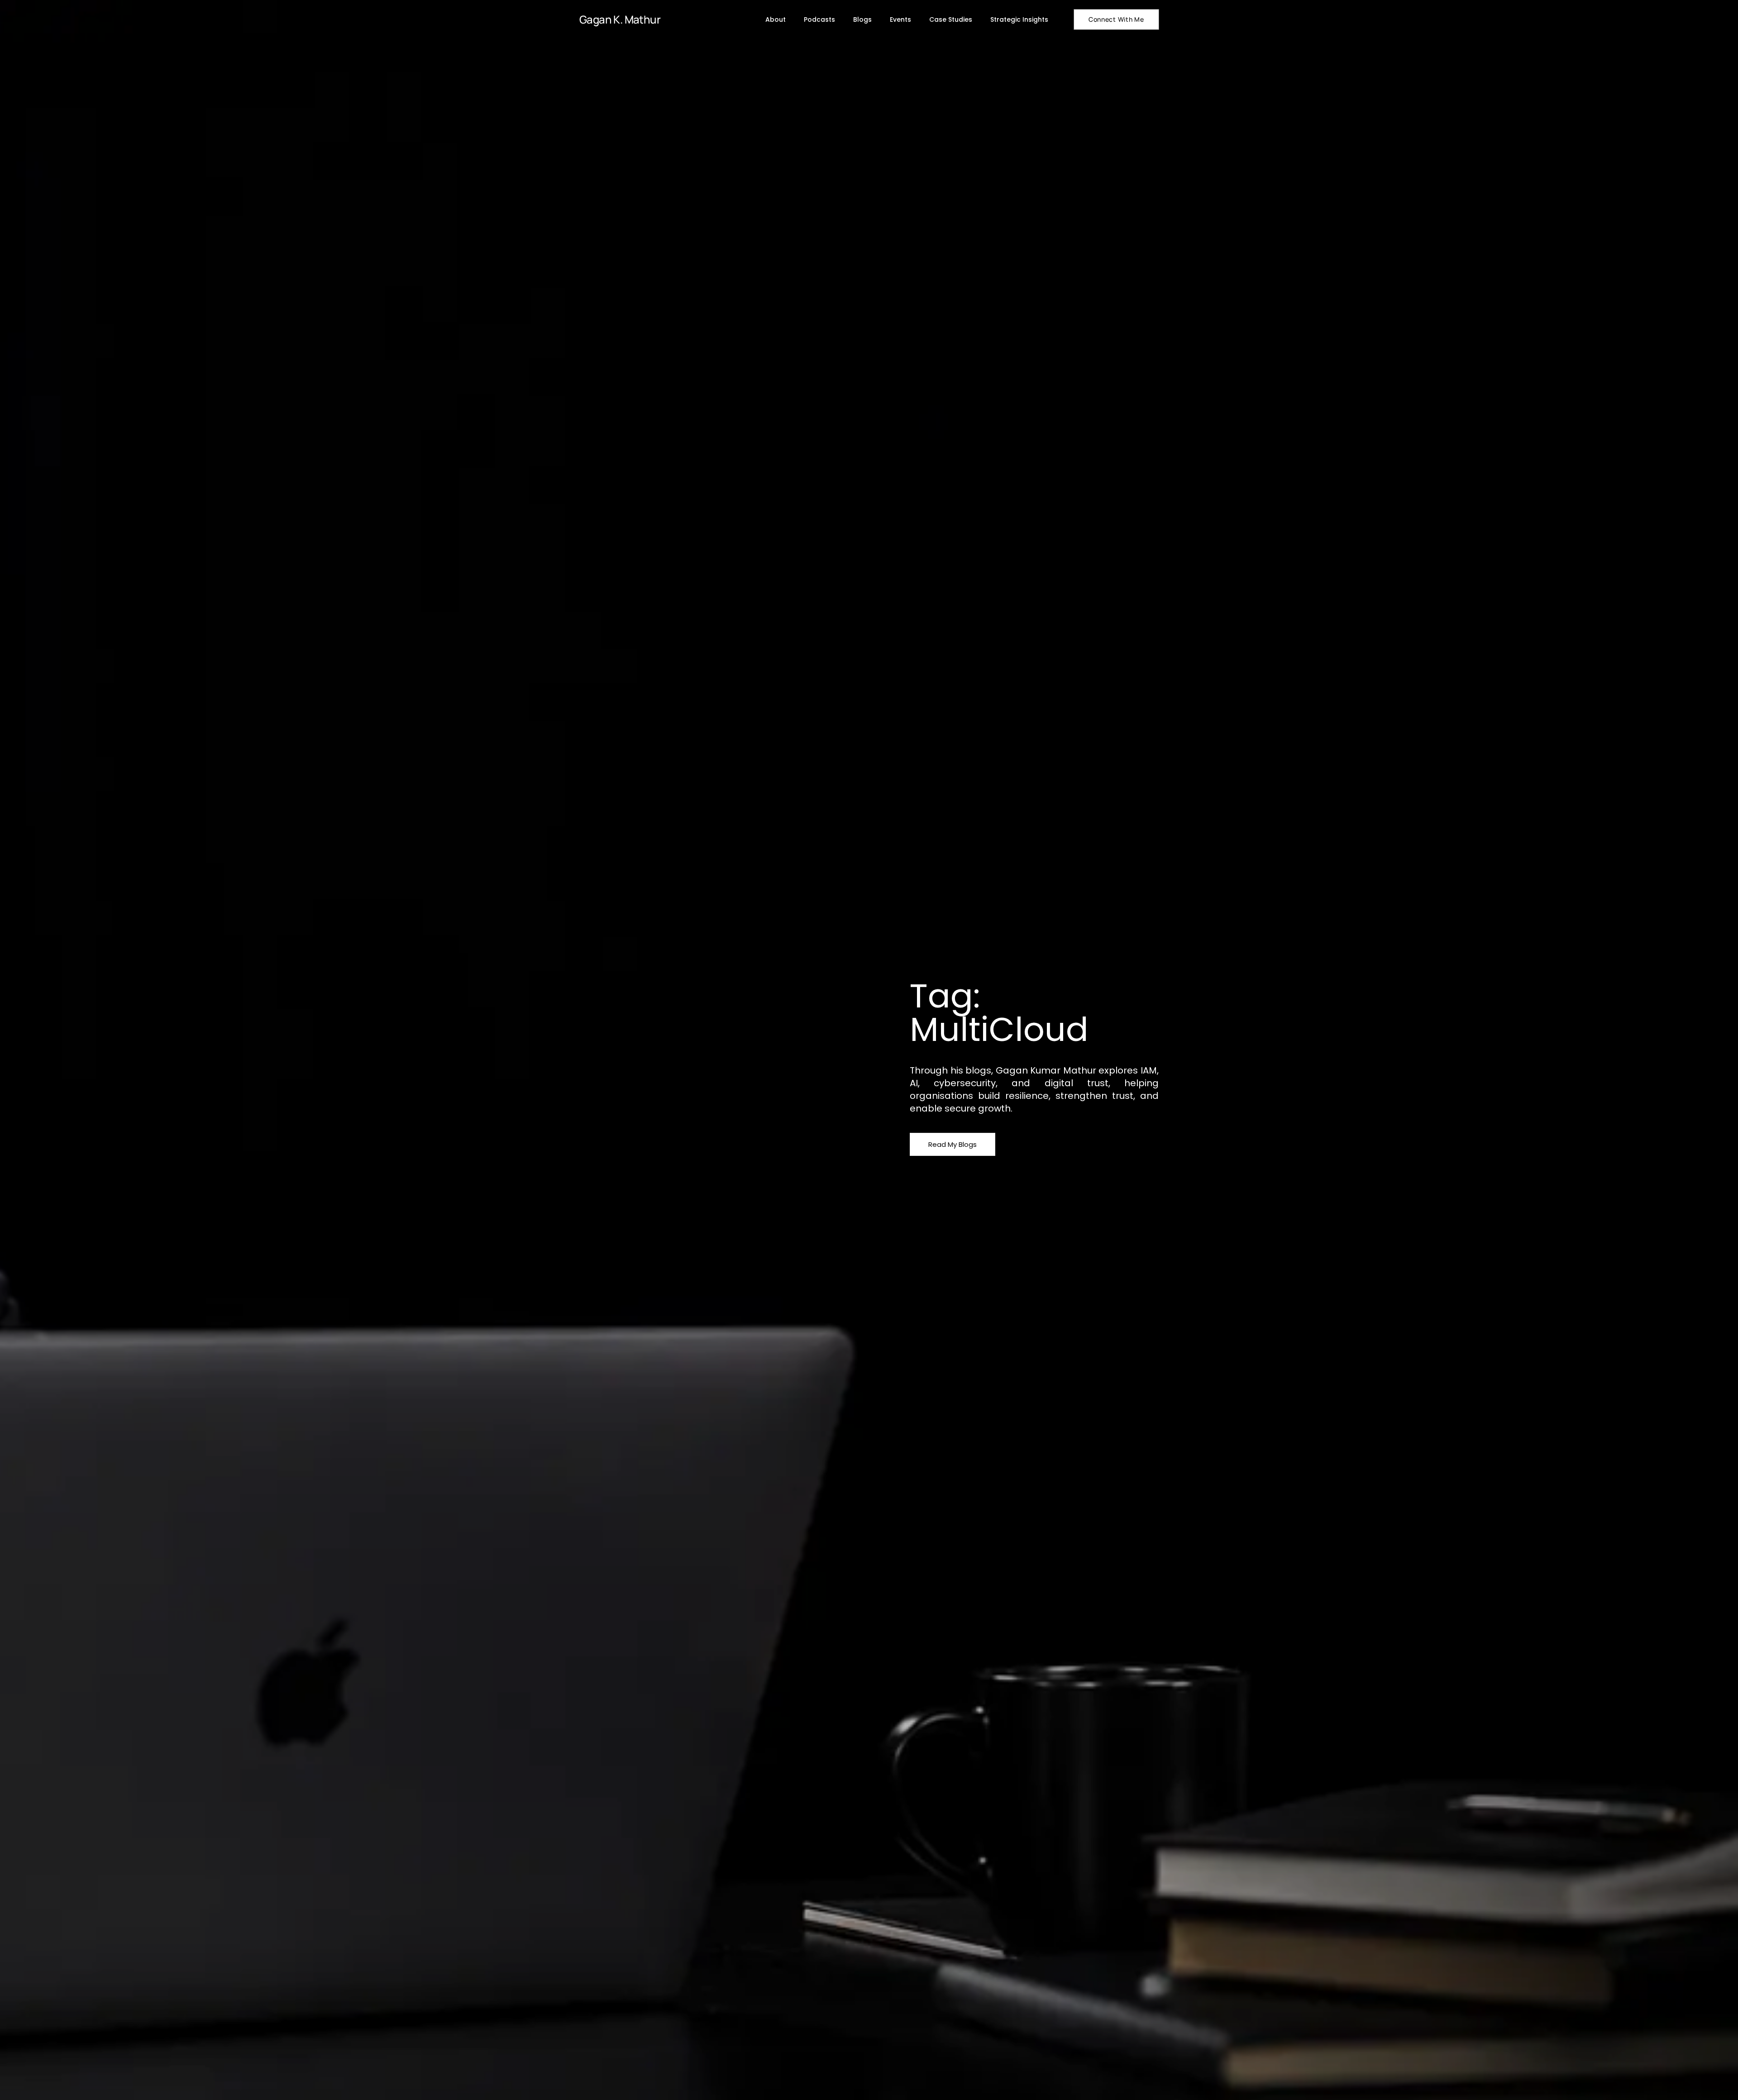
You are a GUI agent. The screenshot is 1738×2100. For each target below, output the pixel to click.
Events (900, 19)
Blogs (862, 19)
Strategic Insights (1019, 19)
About (776, 19)
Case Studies (951, 19)
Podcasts (819, 19)
